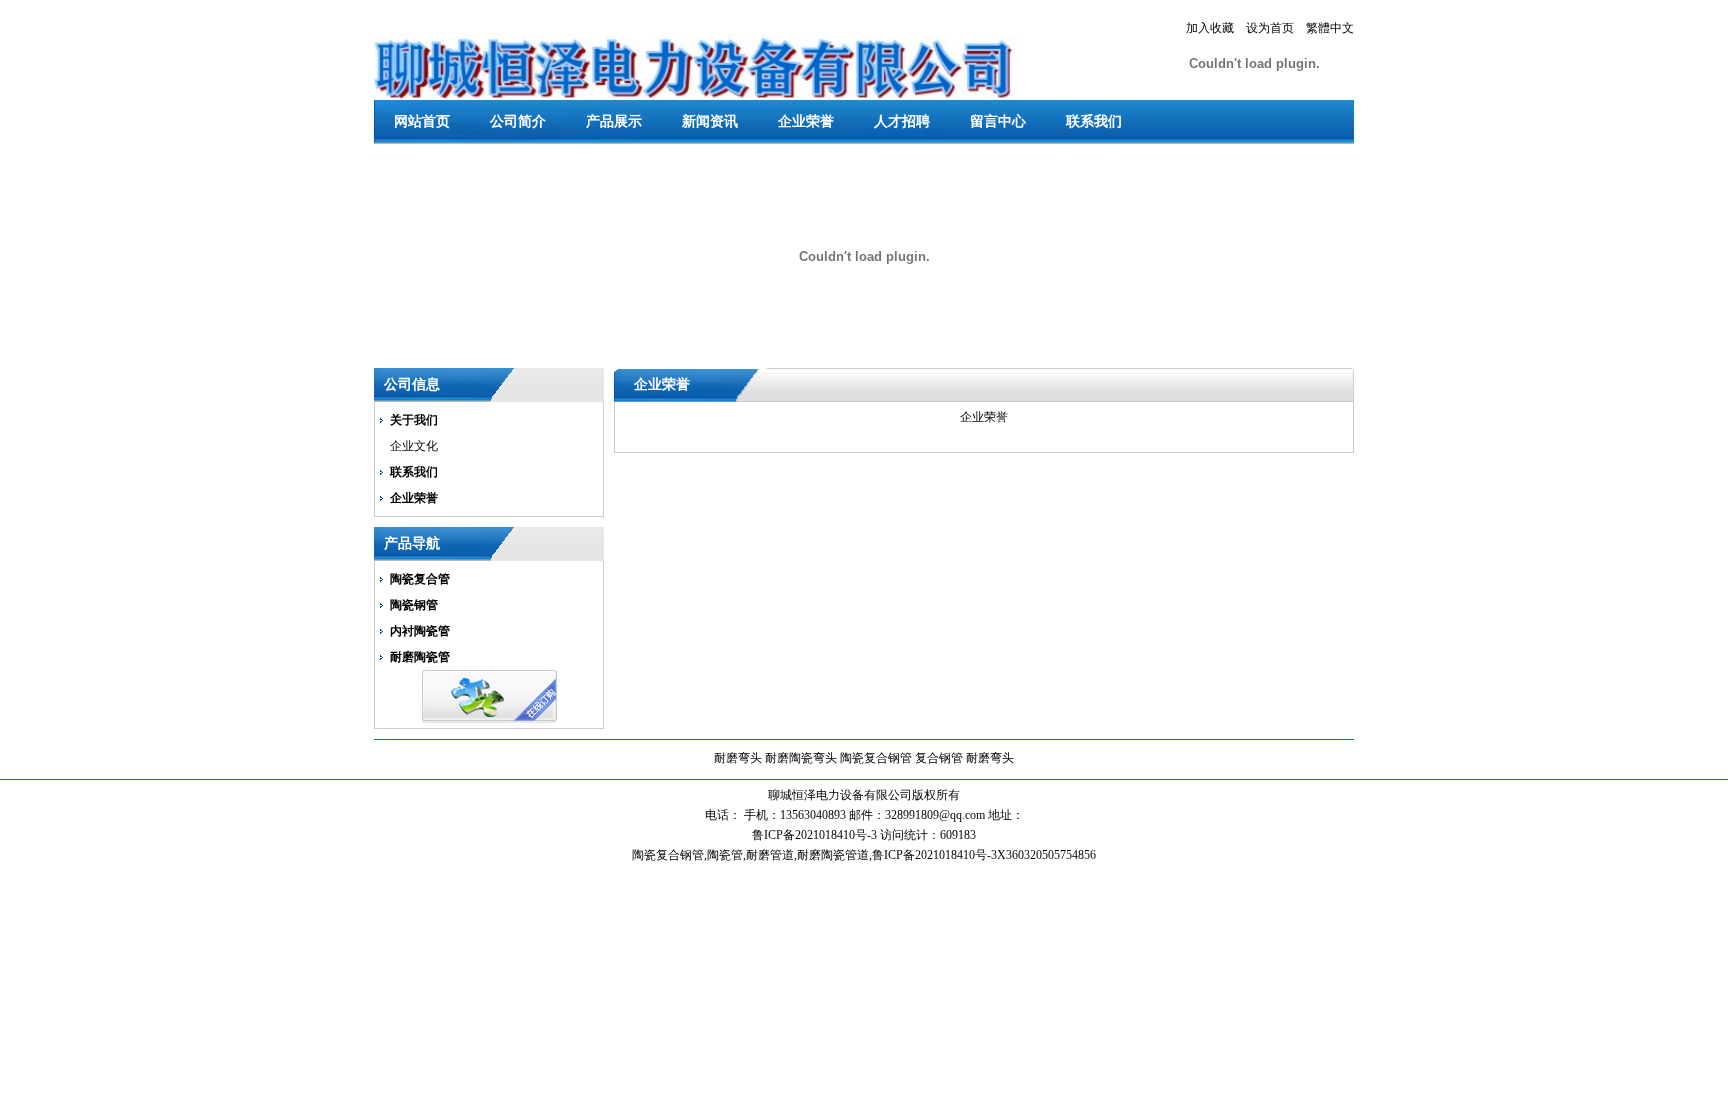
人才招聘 (902, 121)
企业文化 (414, 446)
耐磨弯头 (738, 758)
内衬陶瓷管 (420, 631)
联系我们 (1094, 121)
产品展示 (614, 121)
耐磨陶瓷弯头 (801, 758)
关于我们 (414, 420)
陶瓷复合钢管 (876, 758)
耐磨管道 (770, 855)
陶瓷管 (725, 855)
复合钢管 (939, 758)
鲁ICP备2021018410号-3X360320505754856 (984, 855)
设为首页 (1270, 28)
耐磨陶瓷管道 (833, 855)
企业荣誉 (806, 121)
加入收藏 (1210, 28)
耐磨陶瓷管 (420, 657)
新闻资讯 (710, 121)
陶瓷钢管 (414, 605)
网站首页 (422, 121)
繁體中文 (1330, 28)
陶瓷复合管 (420, 579)
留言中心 (998, 121)
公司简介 (518, 121)
